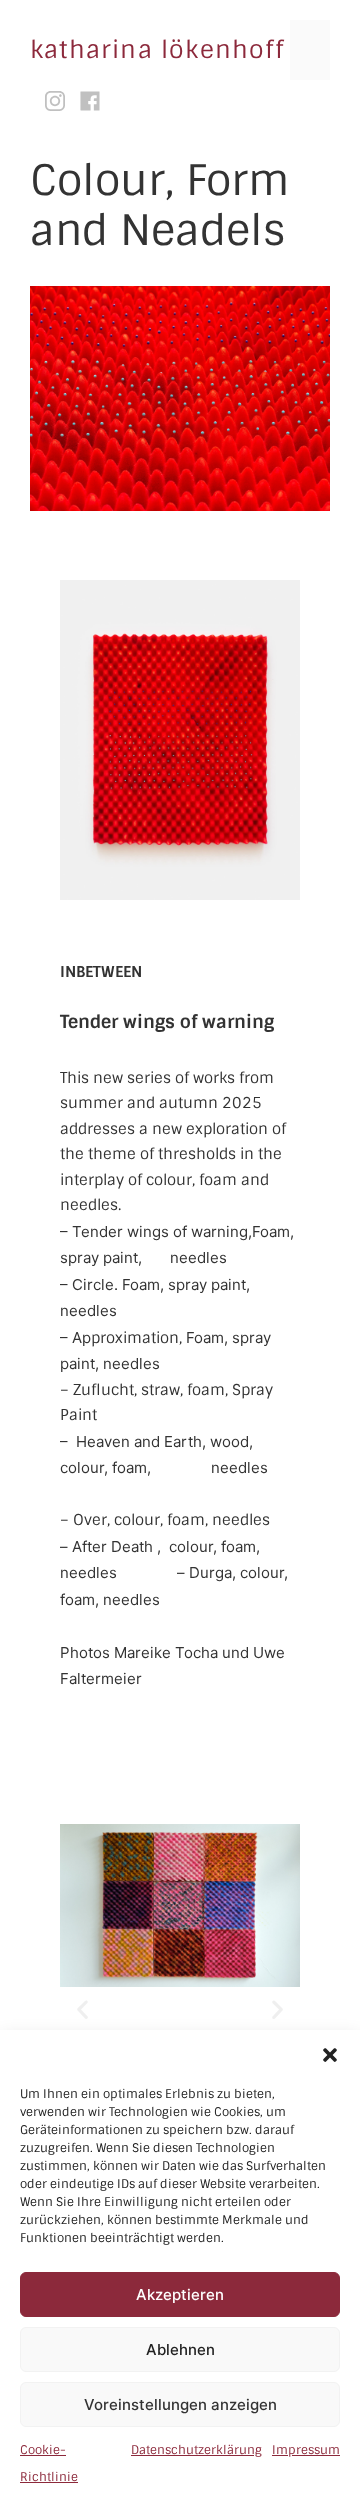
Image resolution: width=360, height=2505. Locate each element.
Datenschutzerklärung (196, 2450)
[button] (330, 2055)
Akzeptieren (180, 2294)
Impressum (306, 2450)
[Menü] (310, 50)
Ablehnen (180, 2349)
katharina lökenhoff (157, 49)
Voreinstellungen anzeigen (180, 2404)
